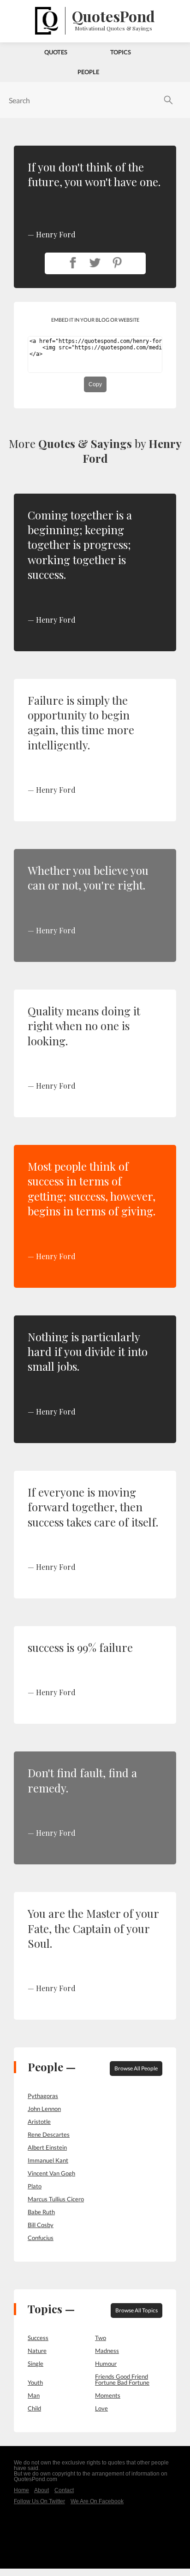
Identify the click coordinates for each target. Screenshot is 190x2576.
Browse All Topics (137, 2310)
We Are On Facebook (97, 2501)
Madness (107, 2351)
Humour (106, 2364)
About (42, 2490)
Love (101, 2408)
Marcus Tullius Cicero (56, 2199)
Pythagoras (43, 2096)
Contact (64, 2490)
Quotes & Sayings (85, 443)
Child (34, 2408)
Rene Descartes (49, 2134)
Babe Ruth (41, 2212)
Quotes (56, 52)
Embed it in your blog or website (95, 320)
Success (38, 2338)
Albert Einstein (47, 2147)
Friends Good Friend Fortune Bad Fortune (122, 2379)
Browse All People (136, 2068)
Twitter (95, 263)
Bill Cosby (41, 2225)
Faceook (73, 263)
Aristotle (39, 2122)
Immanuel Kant (48, 2160)
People (88, 72)
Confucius (41, 2238)
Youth (35, 2382)
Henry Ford (56, 620)
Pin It (117, 263)
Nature (37, 2351)
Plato (35, 2186)
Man (34, 2395)
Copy (95, 384)
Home (21, 2490)
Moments (108, 2395)
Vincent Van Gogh (51, 2173)
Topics (121, 52)
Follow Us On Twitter (39, 2501)
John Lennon (44, 2109)
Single (36, 2364)
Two (101, 2338)
